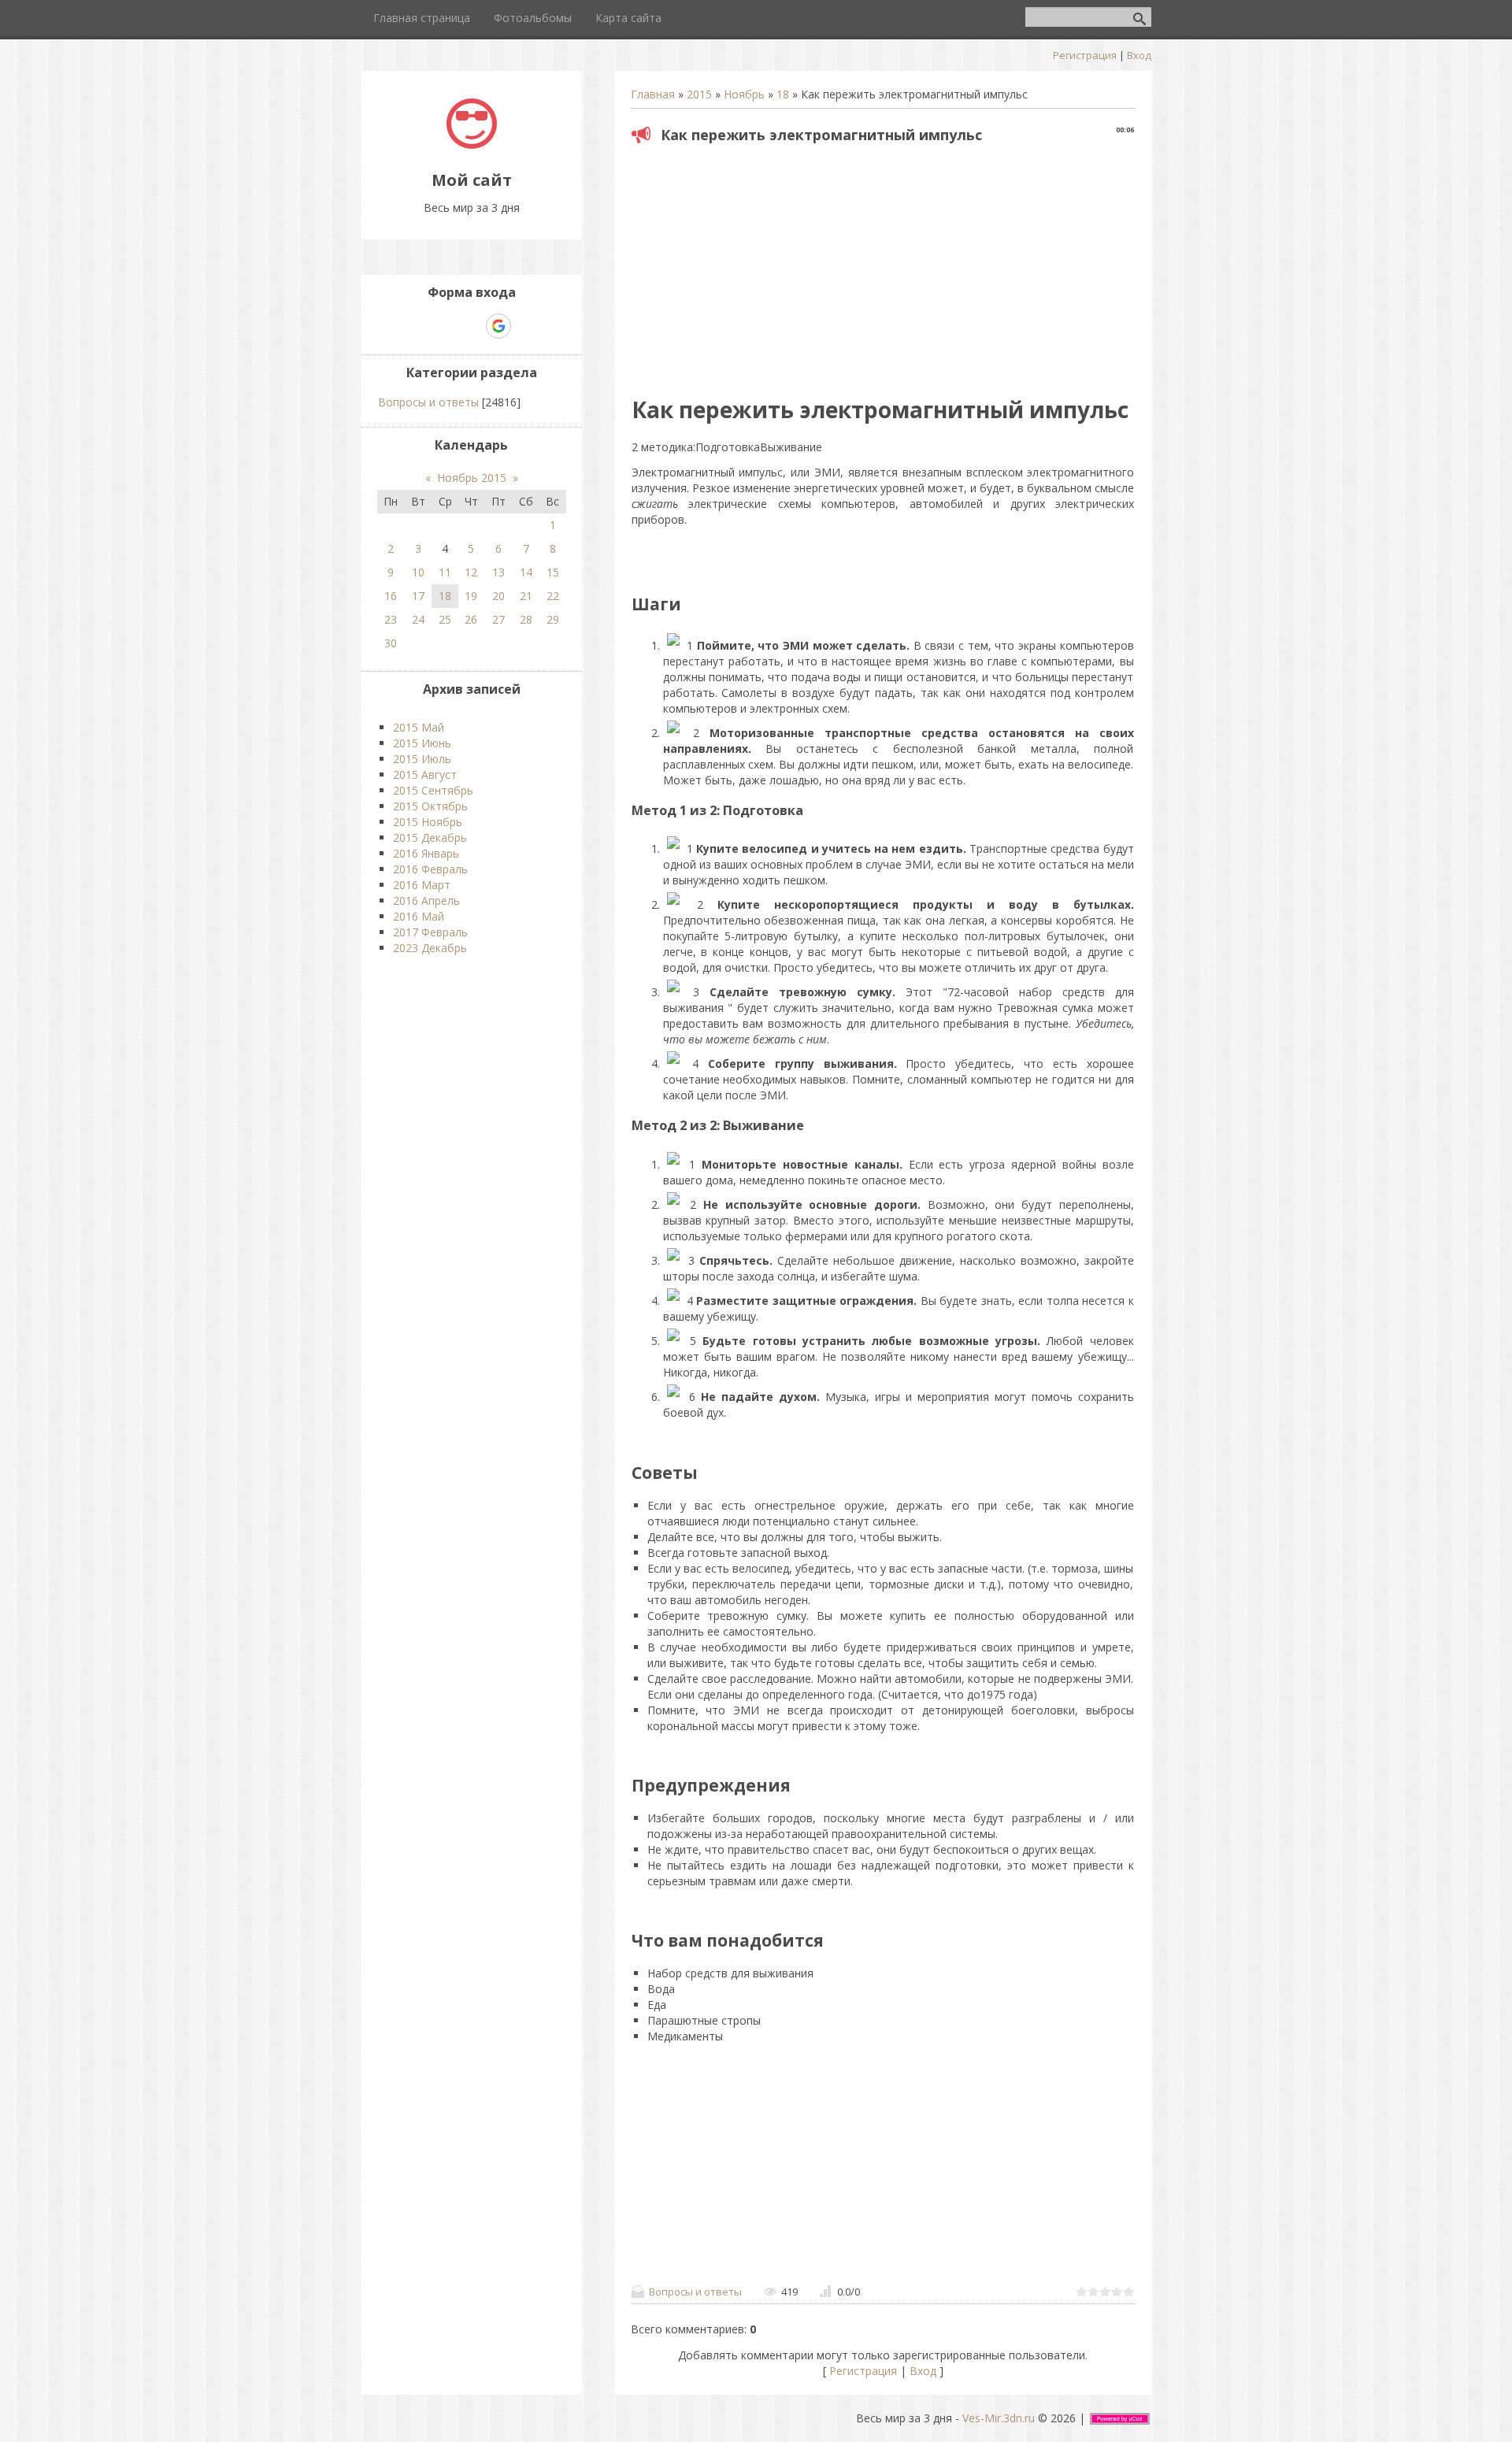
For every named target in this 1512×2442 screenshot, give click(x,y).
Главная (653, 94)
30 (391, 643)
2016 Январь (426, 853)
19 (471, 596)
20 (498, 596)
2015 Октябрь (430, 806)
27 (498, 619)
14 (526, 572)
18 (783, 94)
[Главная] (472, 145)
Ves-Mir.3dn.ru (999, 2418)
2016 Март (422, 885)
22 (553, 596)
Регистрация (1085, 55)
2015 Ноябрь (428, 822)
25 (445, 619)
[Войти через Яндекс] (471, 326)
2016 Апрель (426, 900)
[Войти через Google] (498, 326)
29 (553, 619)
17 (418, 596)
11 (445, 572)
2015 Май (419, 727)
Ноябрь (744, 94)
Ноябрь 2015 (472, 478)
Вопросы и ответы (695, 2292)
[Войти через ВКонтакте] (444, 326)
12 (471, 572)
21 (526, 596)
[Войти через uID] (417, 326)
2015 (699, 94)
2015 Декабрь (430, 837)
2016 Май (419, 916)
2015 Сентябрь (433, 790)
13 (498, 572)
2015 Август (425, 774)
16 (391, 596)
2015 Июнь (422, 743)
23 (391, 619)
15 (553, 572)
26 (471, 619)
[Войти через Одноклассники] (526, 326)
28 (526, 619)
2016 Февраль (430, 869)
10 (418, 572)
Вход (1139, 55)
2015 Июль (422, 759)
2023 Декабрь (430, 948)
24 (418, 619)
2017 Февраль (430, 932)
